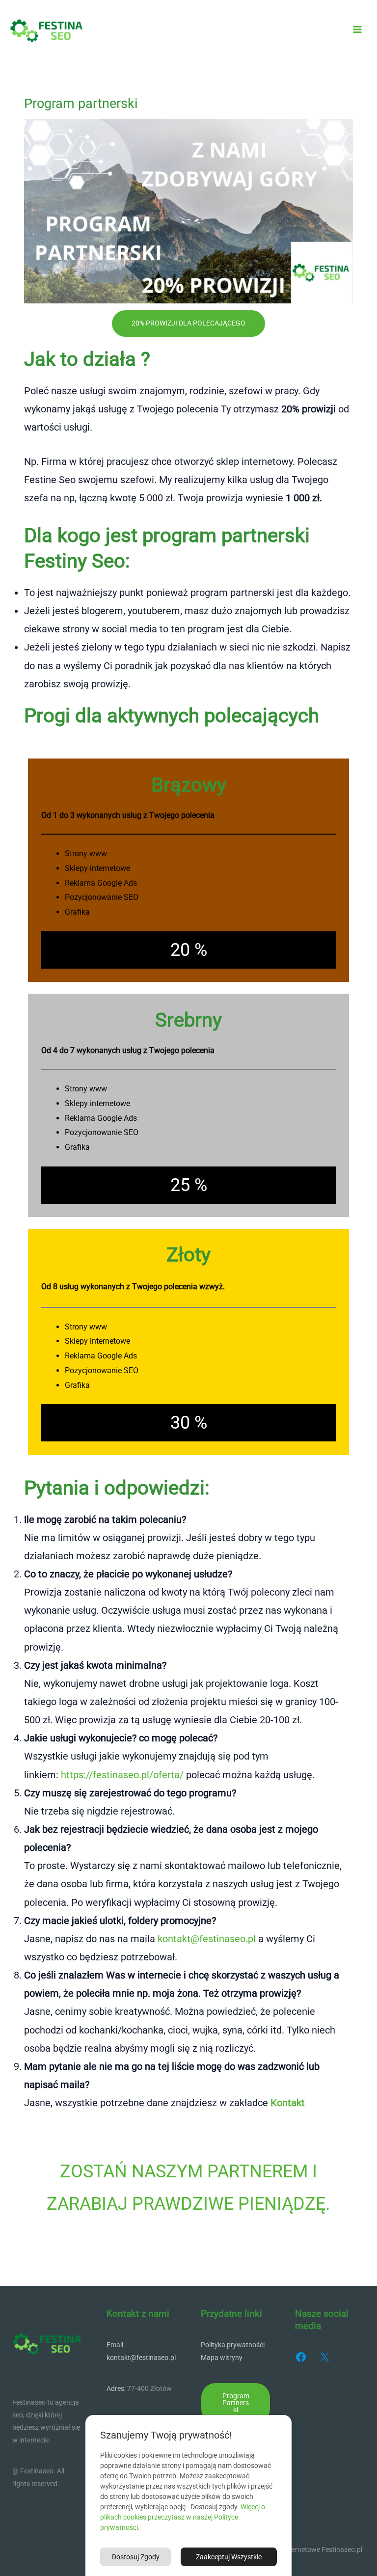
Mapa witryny (222, 2358)
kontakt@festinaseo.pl (207, 1939)
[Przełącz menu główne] (358, 30)
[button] (236, 2403)
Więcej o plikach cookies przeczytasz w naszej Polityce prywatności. (183, 2517)
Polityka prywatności (233, 2345)
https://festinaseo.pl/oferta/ (122, 1775)
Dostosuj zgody (136, 2557)
